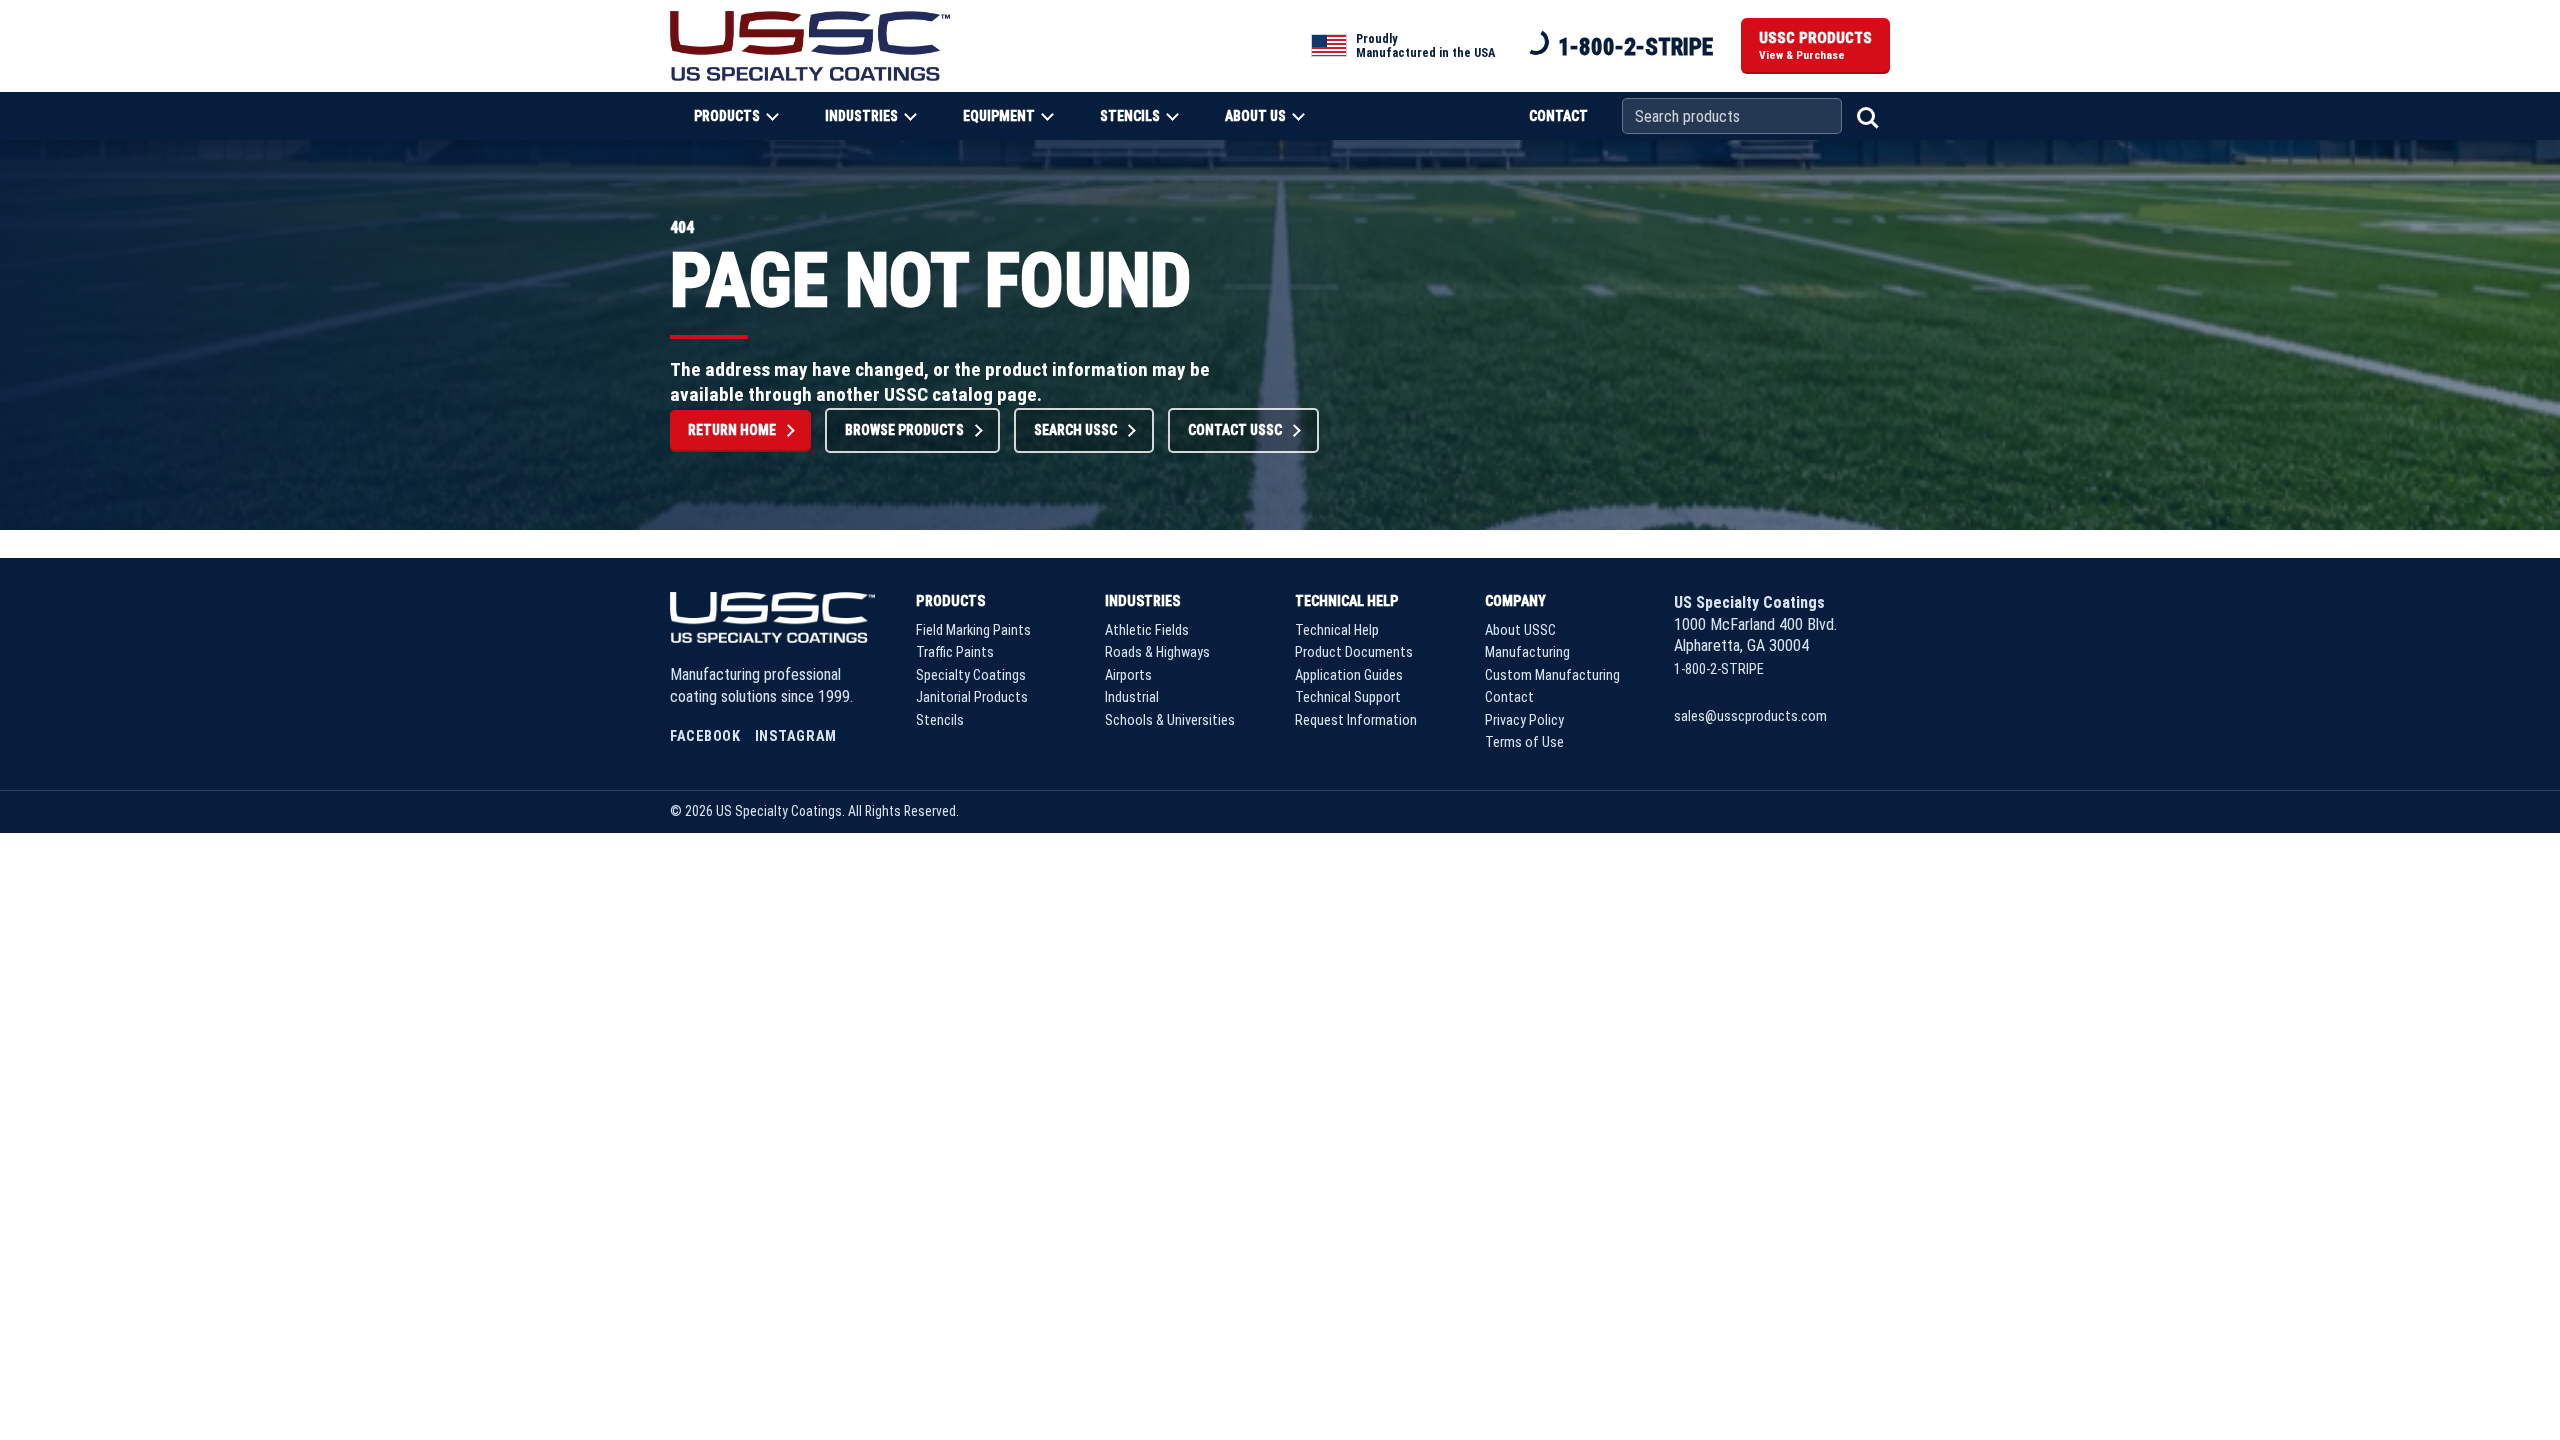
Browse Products (904, 430)
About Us (1255, 116)
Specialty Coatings (971, 675)
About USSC (1520, 630)
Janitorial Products (972, 697)
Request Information (1356, 720)
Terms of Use (1524, 742)
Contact (1558, 116)
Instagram (796, 736)
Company (1515, 601)
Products (727, 116)
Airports (1128, 675)
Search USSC (1075, 430)
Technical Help (1347, 601)
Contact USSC (1235, 430)
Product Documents (1354, 652)
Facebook (705, 736)
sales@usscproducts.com (1750, 716)
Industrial (1132, 697)
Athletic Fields (1147, 630)
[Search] (1866, 116)
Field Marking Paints (973, 630)
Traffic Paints (955, 652)
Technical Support (1348, 697)
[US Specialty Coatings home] (810, 45)
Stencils (1130, 116)
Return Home (732, 430)
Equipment (999, 116)
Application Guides (1349, 675)
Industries (861, 116)
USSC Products (1815, 46)
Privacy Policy (1524, 720)
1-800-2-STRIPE (1635, 47)
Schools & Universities (1170, 720)
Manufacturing (1527, 652)
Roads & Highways (1157, 652)
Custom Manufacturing (1552, 675)
